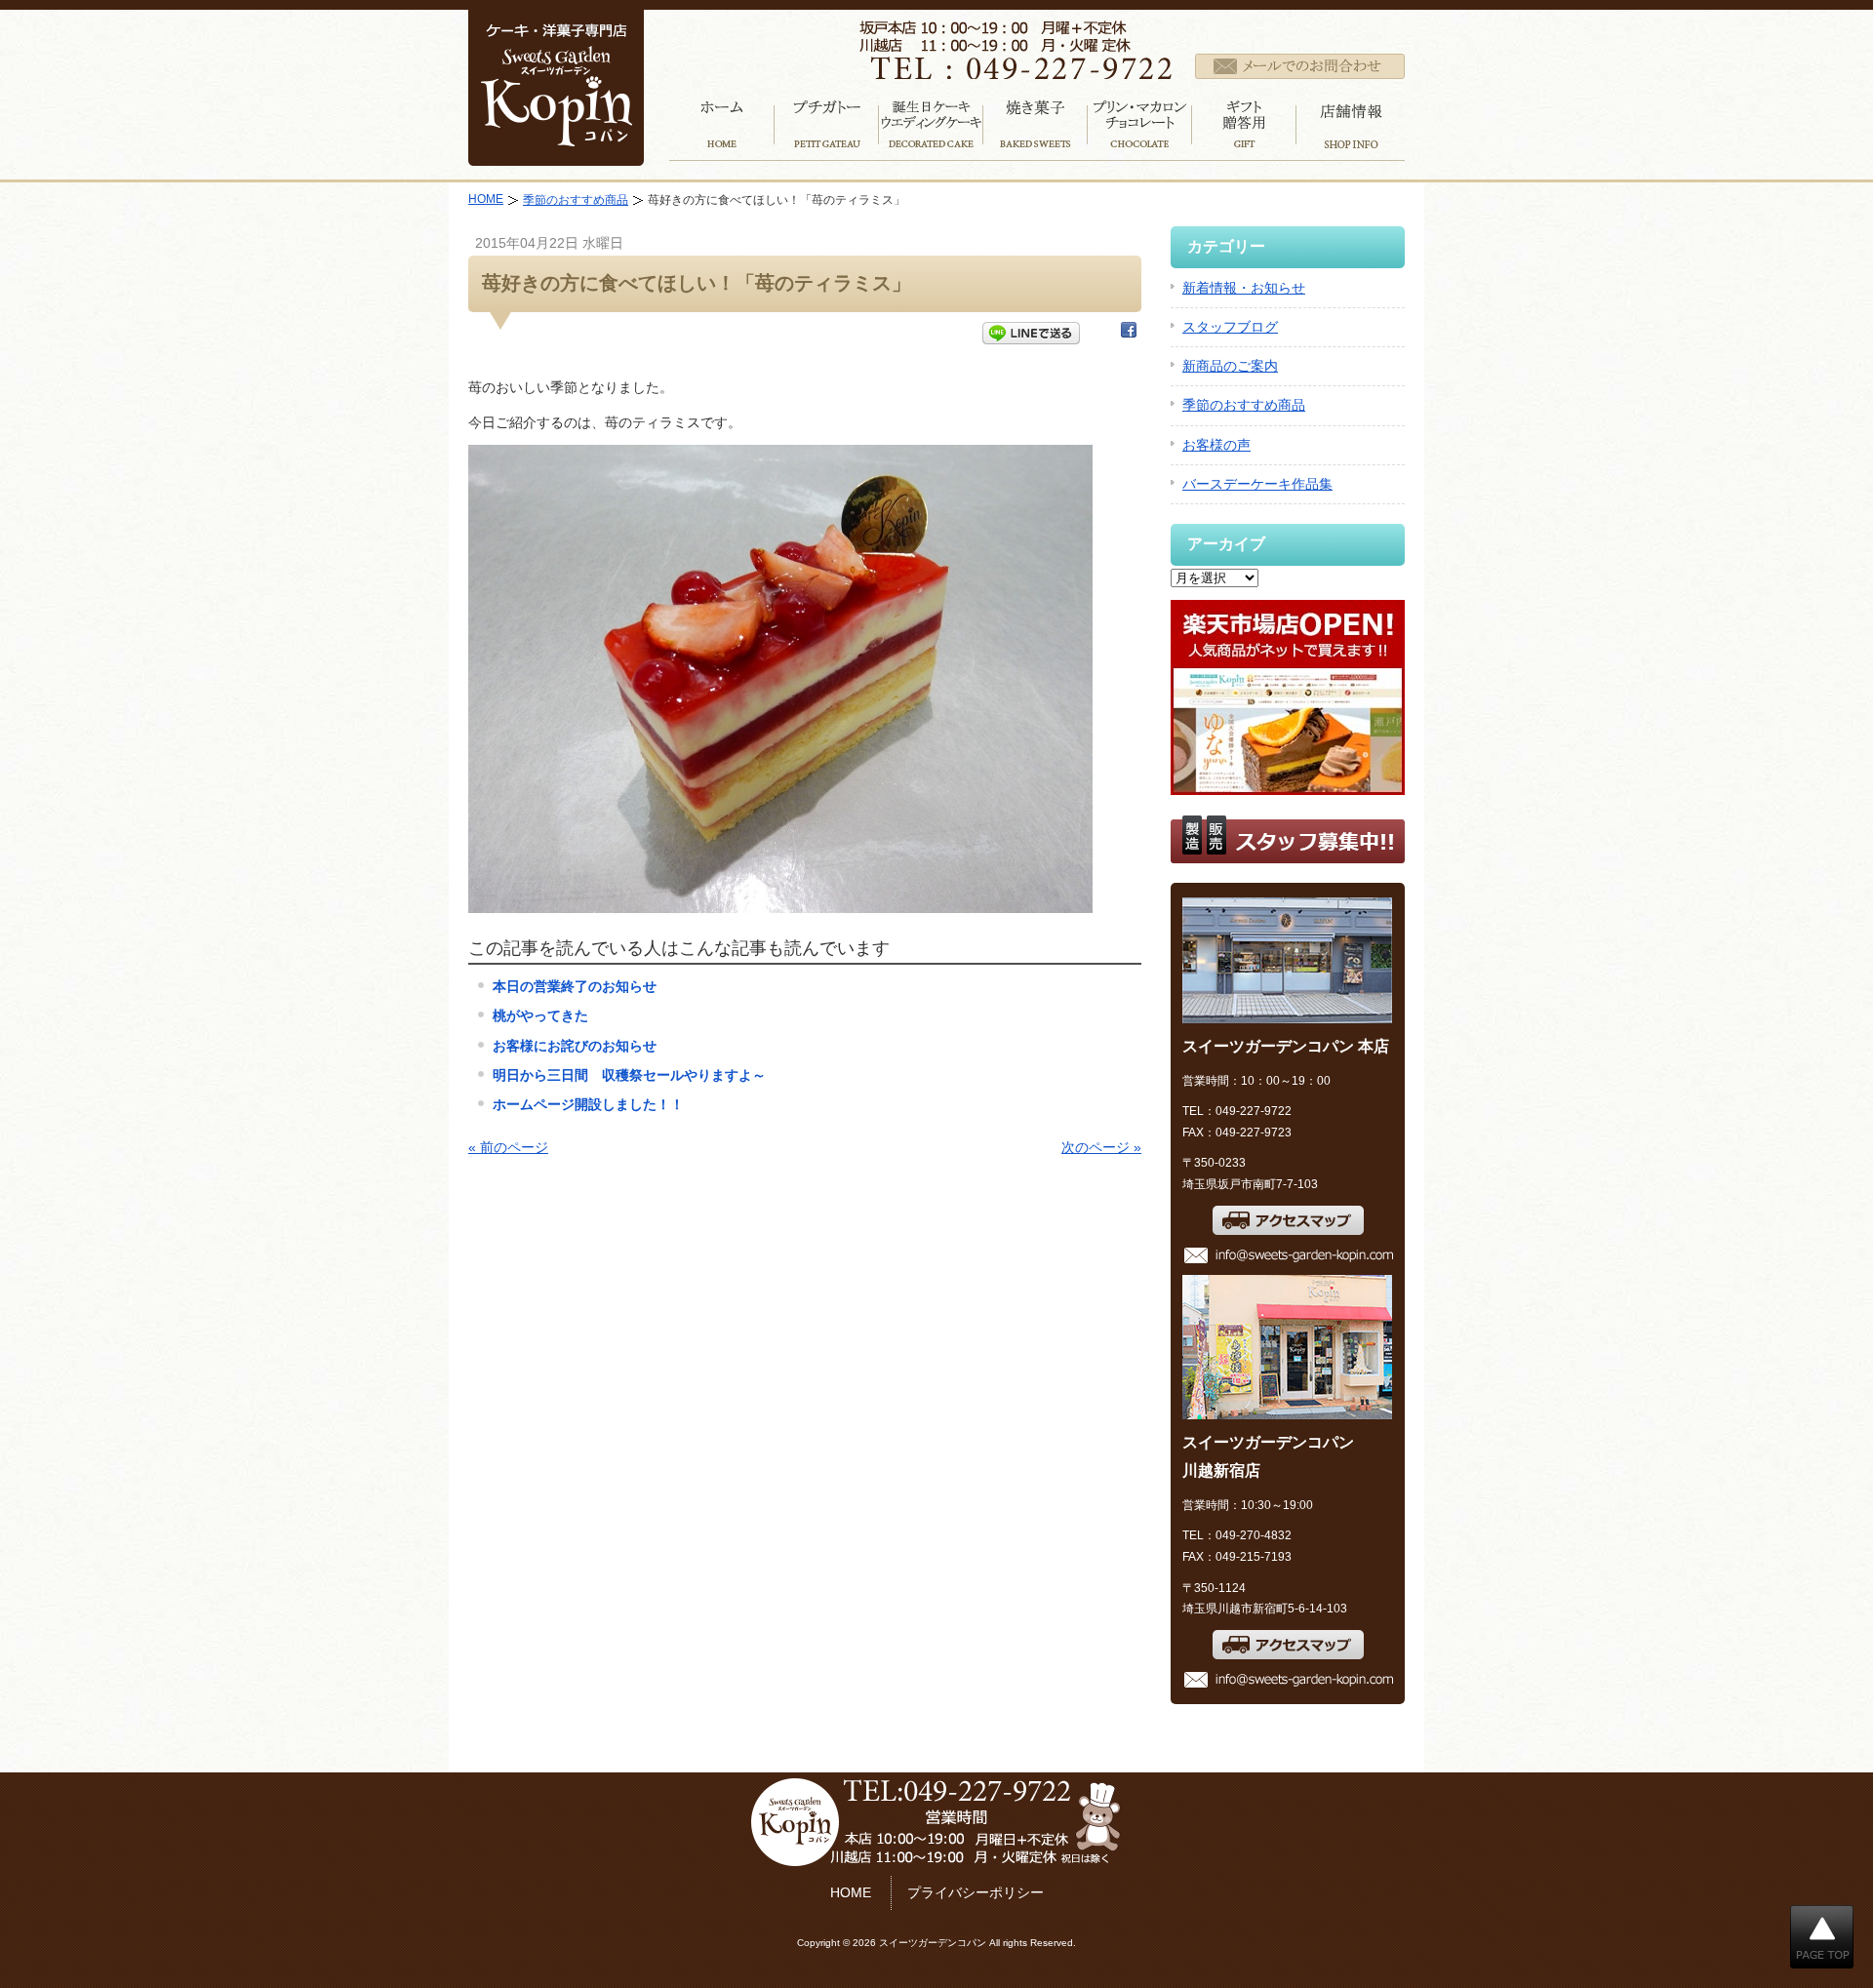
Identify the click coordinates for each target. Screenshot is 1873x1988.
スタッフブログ (1230, 327)
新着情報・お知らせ (1244, 288)
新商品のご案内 (1230, 366)
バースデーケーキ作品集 (1257, 484)
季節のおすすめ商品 (576, 200)
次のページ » (1101, 1147)
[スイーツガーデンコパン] (556, 153)
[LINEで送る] (1031, 334)
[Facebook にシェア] (1129, 334)
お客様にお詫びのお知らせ (575, 1046)
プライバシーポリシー (976, 1892)
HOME (486, 199)
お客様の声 (1216, 445)
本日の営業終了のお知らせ (575, 986)
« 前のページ (508, 1147)
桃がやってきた (540, 1015)
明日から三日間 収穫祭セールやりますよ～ (629, 1075)
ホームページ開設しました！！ (588, 1104)
